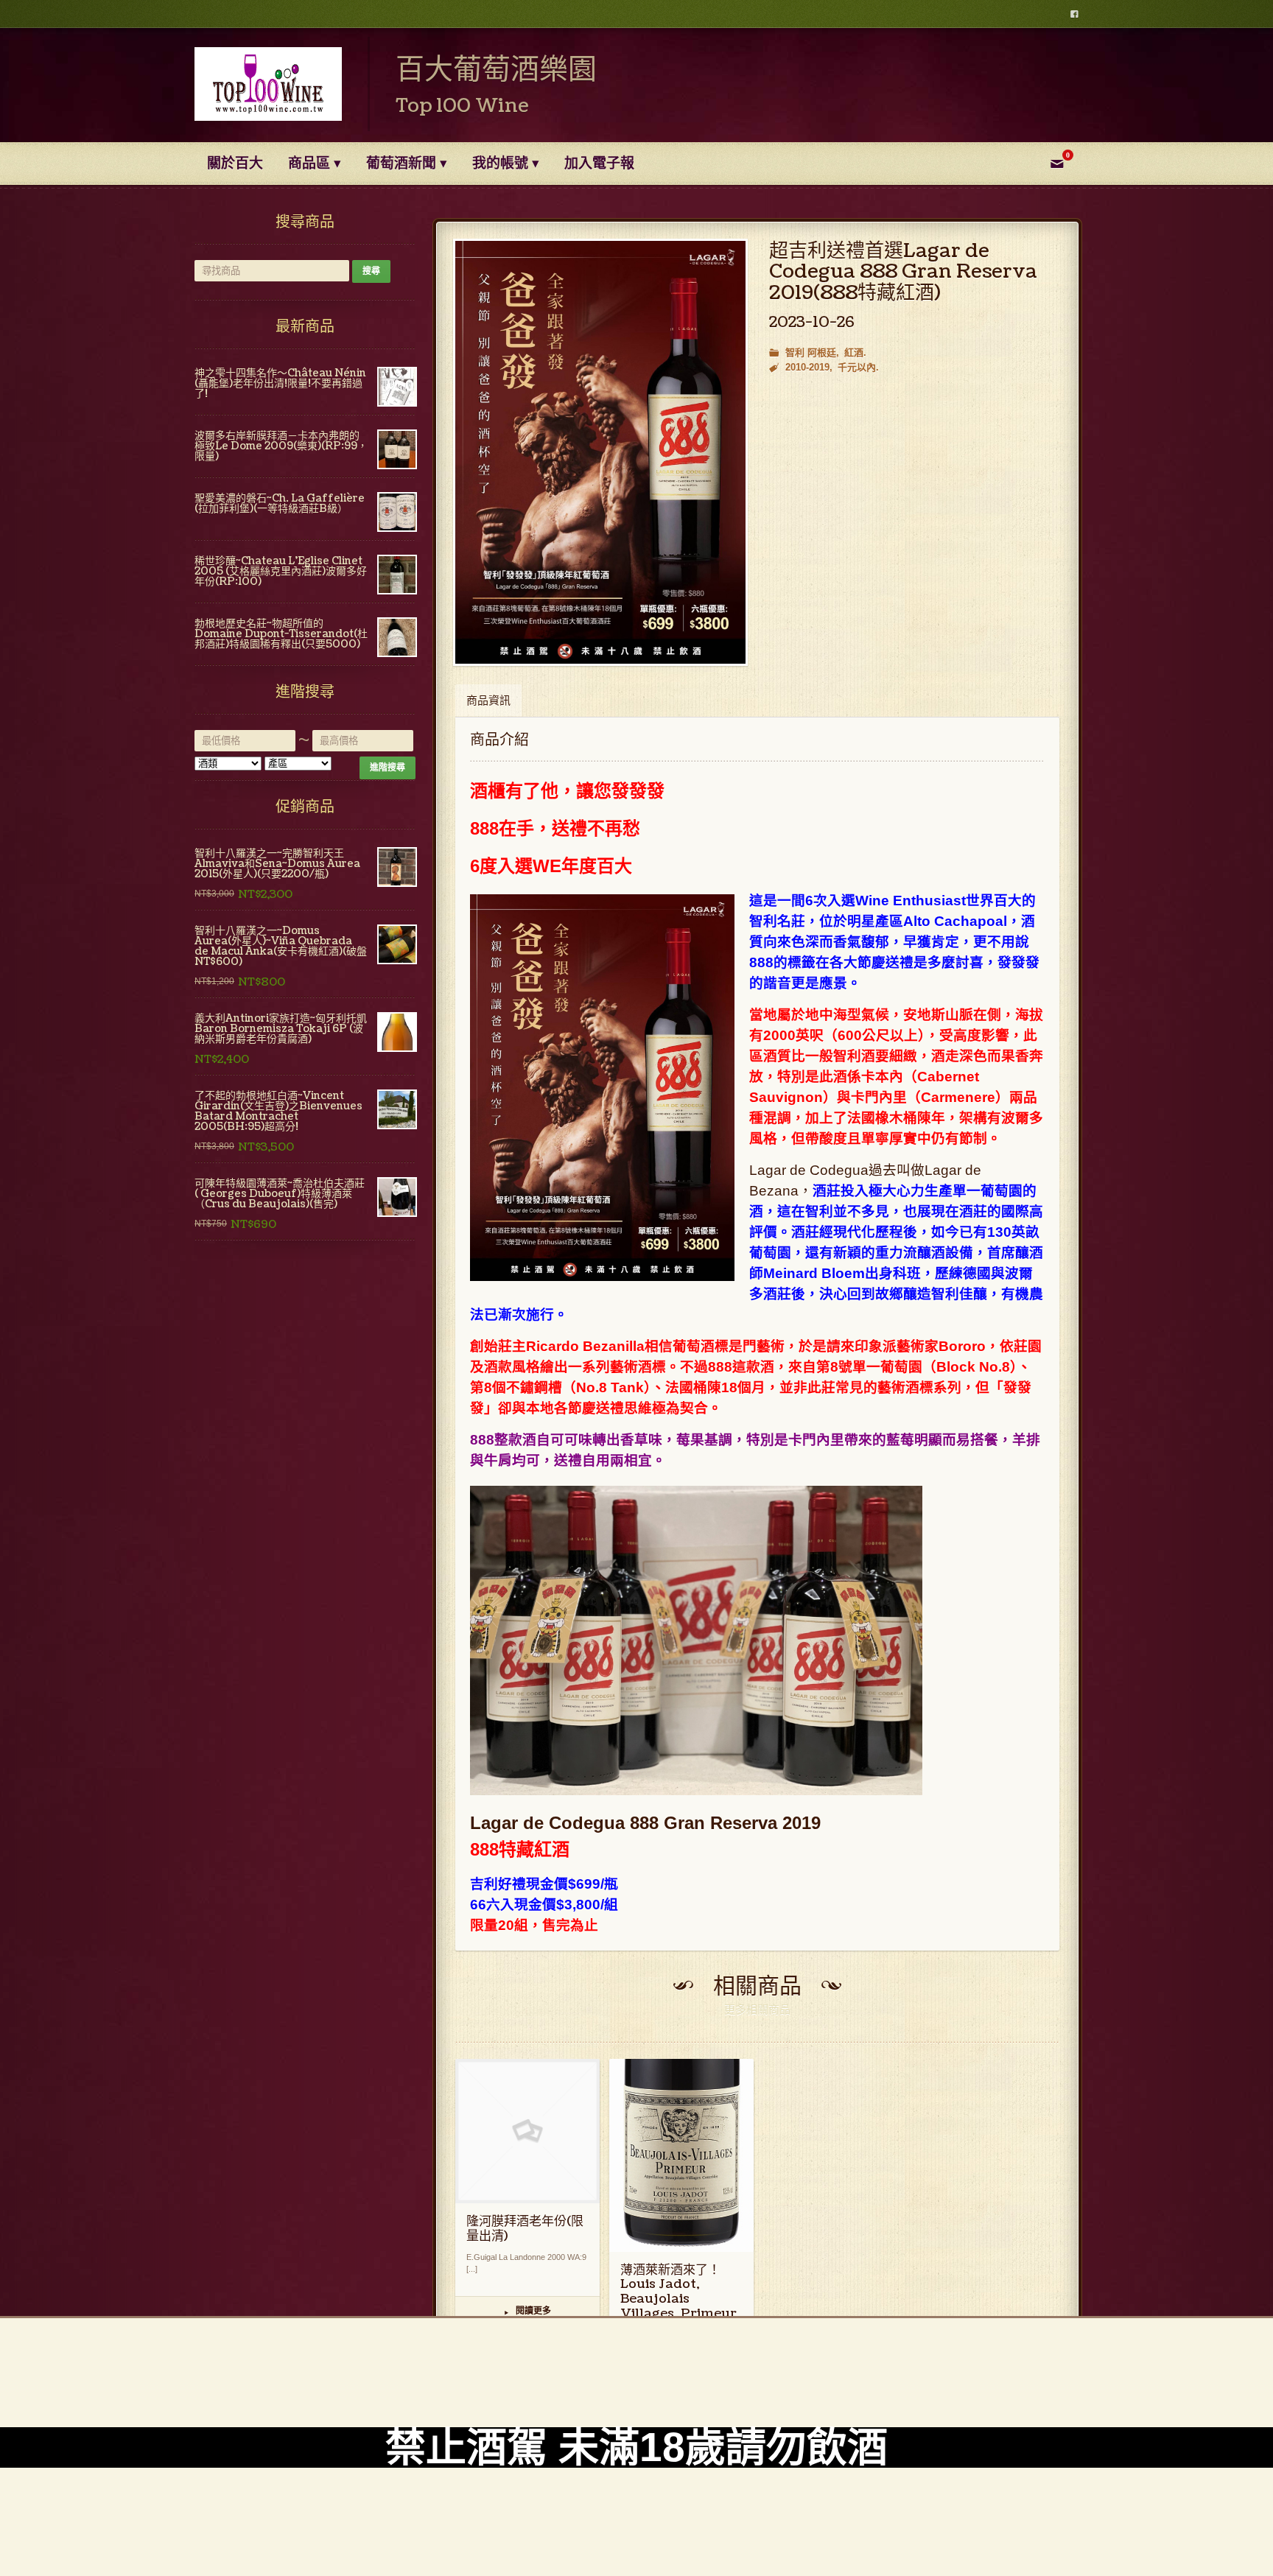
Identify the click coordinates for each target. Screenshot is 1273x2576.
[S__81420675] (600, 453)
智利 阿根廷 (811, 352)
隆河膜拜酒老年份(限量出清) (525, 2229)
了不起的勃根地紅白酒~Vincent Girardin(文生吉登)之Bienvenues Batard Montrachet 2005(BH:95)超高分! (278, 1111)
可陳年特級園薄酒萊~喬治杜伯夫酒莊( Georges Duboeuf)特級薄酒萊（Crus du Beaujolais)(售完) (280, 1194)
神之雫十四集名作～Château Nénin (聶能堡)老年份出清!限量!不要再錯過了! (280, 383)
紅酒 (854, 352)
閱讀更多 (528, 2312)
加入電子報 (599, 164)
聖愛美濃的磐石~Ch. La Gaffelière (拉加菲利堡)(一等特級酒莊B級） (280, 503)
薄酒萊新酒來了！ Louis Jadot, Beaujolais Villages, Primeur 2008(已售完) (678, 2299)
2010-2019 (807, 367)
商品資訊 (488, 701)
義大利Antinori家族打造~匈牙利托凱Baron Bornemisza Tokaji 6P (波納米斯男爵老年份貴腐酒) (281, 1029)
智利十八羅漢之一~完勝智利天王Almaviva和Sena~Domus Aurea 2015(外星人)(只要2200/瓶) (277, 864)
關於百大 (235, 164)
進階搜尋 (387, 768)
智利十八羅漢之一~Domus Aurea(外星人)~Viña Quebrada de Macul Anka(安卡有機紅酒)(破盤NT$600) (281, 946)
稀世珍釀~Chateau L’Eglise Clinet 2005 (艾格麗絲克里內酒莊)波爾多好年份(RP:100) (281, 571)
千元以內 (857, 367)
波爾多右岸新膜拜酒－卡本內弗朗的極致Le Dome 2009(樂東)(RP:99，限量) (281, 446)
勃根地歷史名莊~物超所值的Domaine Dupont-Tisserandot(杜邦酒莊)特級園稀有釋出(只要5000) (281, 634)
